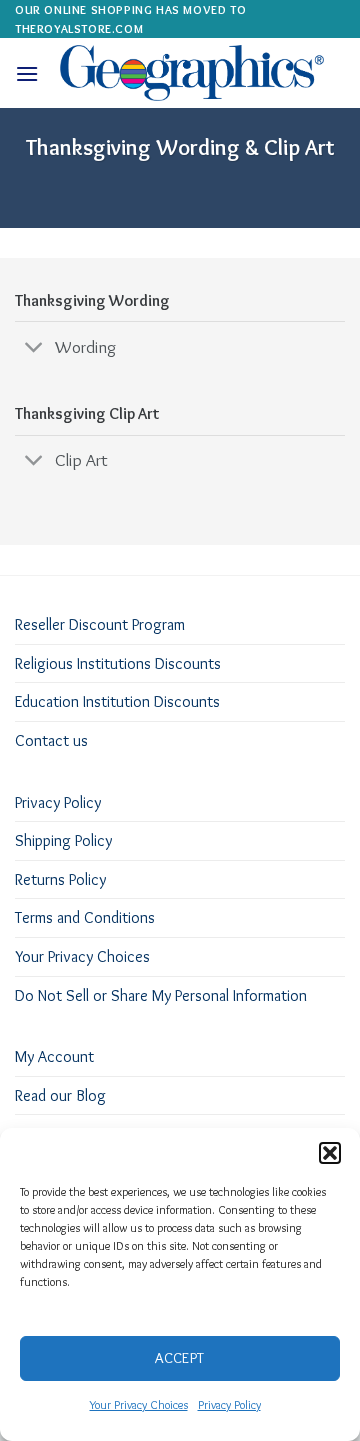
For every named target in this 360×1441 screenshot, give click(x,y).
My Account (54, 1056)
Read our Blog (60, 1095)
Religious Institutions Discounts (118, 663)
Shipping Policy (63, 840)
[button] (330, 1153)
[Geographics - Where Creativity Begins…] (192, 73)
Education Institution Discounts (117, 701)
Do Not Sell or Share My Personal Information (161, 995)
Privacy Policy (229, 1404)
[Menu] (27, 73)
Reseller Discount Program (100, 624)
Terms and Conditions (85, 917)
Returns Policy (60, 879)
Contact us (51, 740)
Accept (180, 1358)
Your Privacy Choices (139, 1404)
